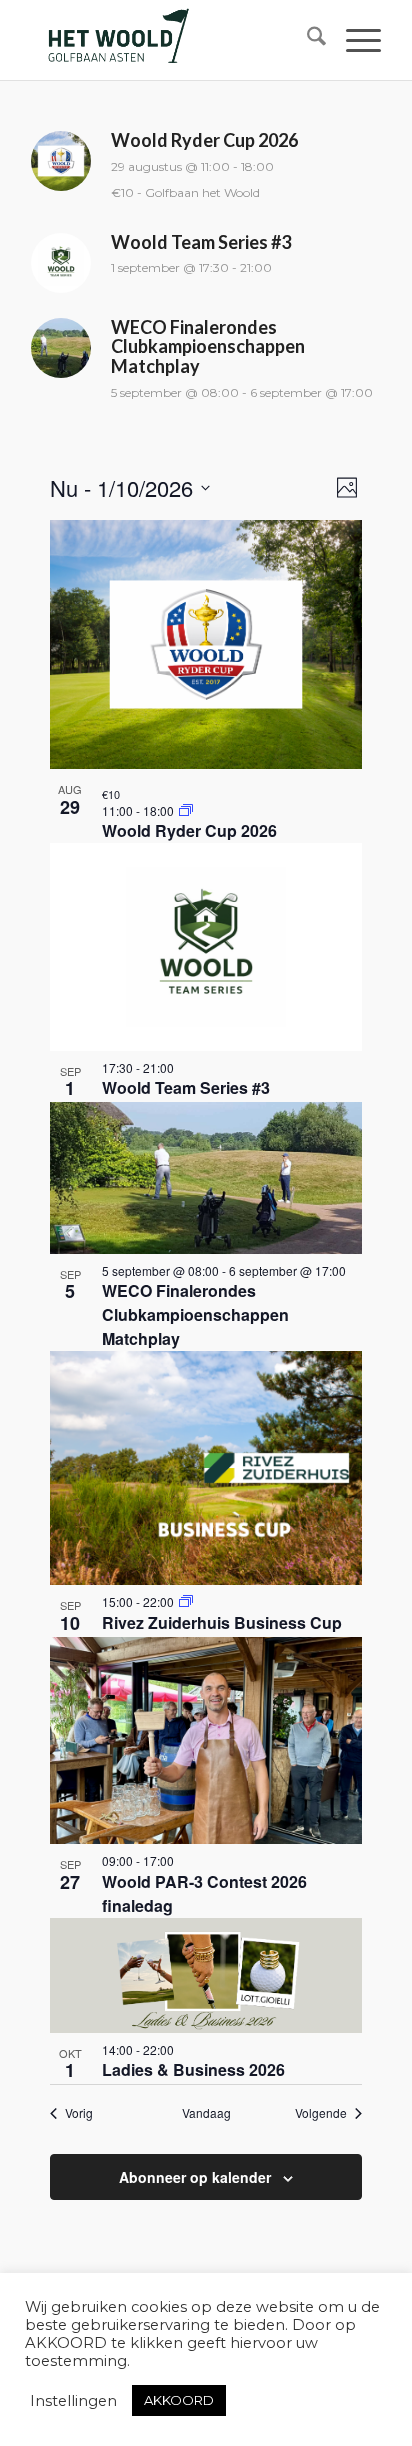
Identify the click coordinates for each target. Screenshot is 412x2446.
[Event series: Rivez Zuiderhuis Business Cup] (186, 1601)
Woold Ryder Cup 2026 (189, 830)
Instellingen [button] (73, 2401)
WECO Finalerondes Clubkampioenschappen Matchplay (195, 1314)
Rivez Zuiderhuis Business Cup (222, 1622)
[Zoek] (306, 40)
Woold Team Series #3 (186, 1087)
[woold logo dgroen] (171, 40)
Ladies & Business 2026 (193, 2069)
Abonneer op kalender (195, 2177)
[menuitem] (306, 40)
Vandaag (206, 2113)
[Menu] (353, 40)
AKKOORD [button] (179, 2400)
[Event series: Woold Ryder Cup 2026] (186, 810)
